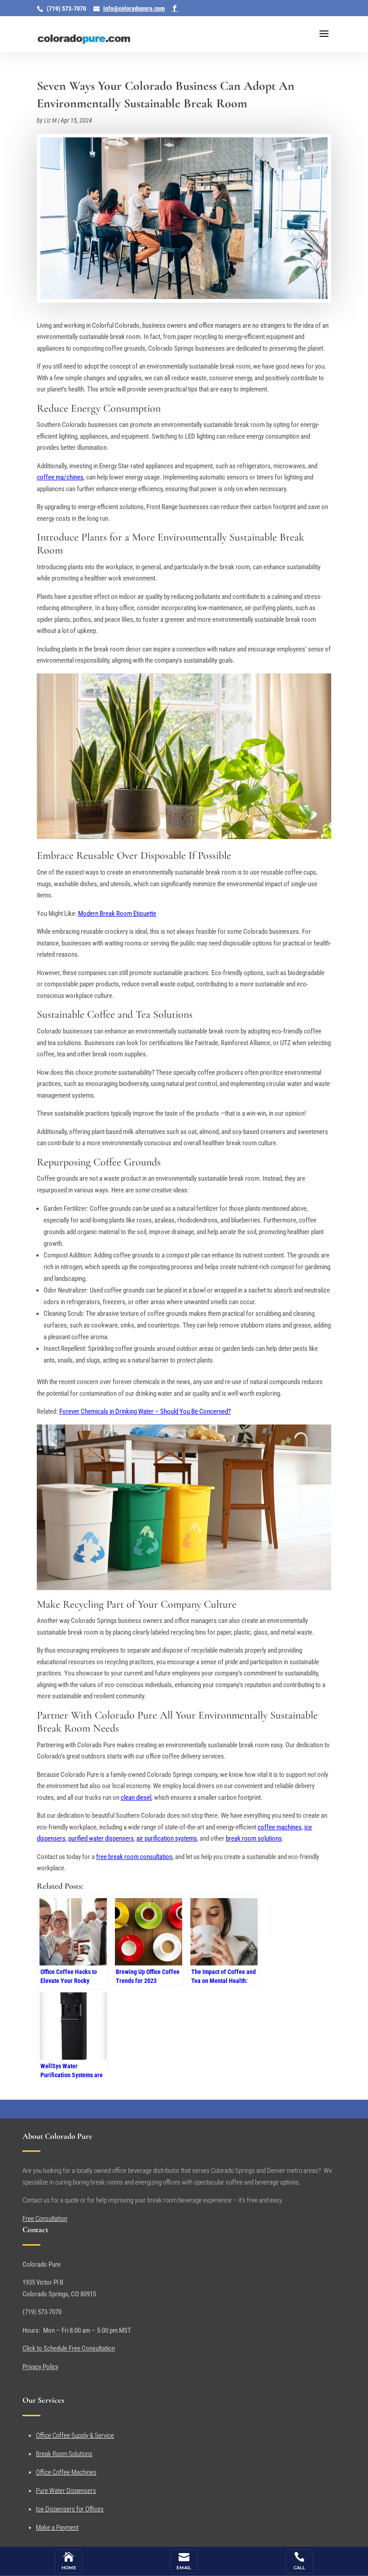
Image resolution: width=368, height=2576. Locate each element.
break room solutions (254, 1838)
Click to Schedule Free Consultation (69, 2348)
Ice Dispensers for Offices (70, 2509)
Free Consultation (45, 2219)
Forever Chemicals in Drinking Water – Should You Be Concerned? (145, 1411)
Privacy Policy (40, 2367)
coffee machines (280, 1827)
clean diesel (136, 1798)
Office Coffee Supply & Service (75, 2435)
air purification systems (167, 1838)
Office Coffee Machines (66, 2472)
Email (184, 2568)
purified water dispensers (101, 1838)
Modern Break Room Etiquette (117, 914)
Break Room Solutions (64, 2454)
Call (299, 2568)
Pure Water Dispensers (66, 2491)
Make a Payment (57, 2528)
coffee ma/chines (60, 477)
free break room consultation (134, 1857)
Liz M (50, 120)
